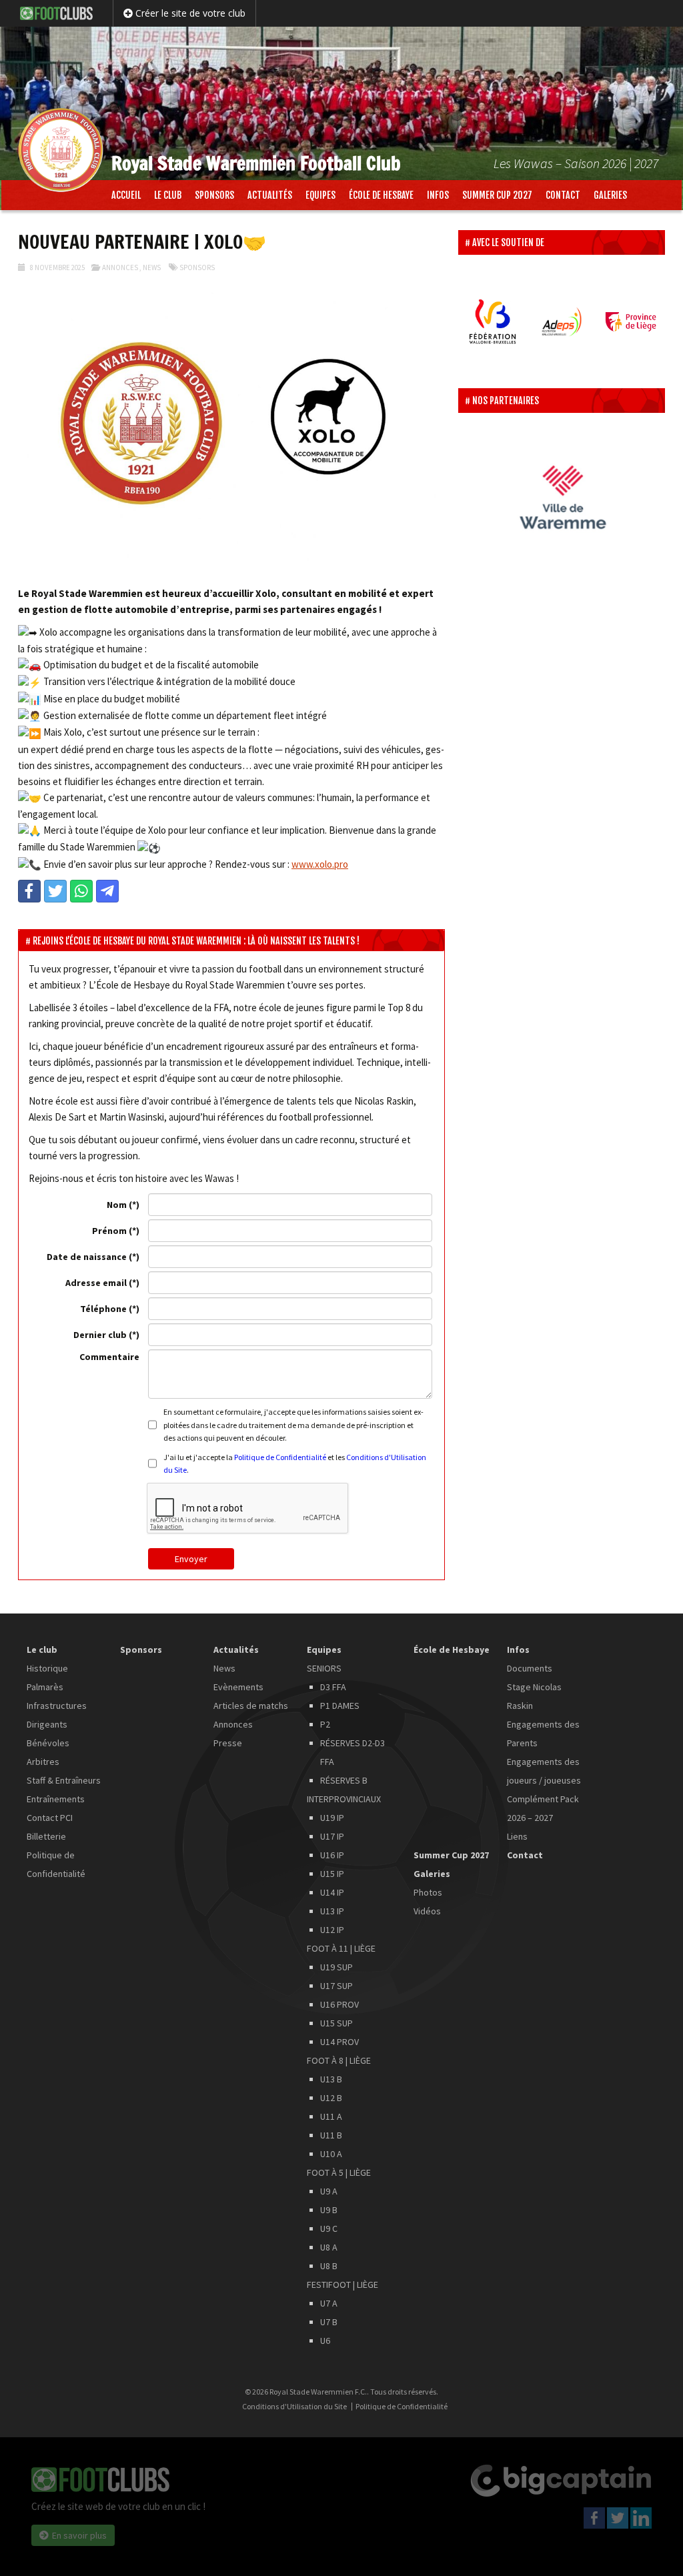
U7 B (329, 2322)
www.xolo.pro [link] (320, 864)
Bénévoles (48, 1743)
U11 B (331, 2135)
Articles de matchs (251, 1706)
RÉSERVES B (344, 1780)
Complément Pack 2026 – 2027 (543, 1808)
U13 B (331, 2079)
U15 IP (332, 1874)
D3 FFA (333, 1687)
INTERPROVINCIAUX (344, 1799)
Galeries (610, 195)
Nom (117, 1205)
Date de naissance (87, 1257)
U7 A (329, 2303)
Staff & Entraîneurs (64, 1780)
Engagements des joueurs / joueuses (544, 1771)
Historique (47, 1668)
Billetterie (46, 1836)
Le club (168, 195)
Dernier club (100, 1335)
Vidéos (427, 1911)
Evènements (238, 1687)
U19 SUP (336, 1967)
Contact (563, 195)
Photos (428, 1892)
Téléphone (103, 1309)
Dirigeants (47, 1724)
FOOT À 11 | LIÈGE (341, 1948)
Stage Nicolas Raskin (534, 1696)
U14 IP (332, 1892)
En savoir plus (79, 2535)
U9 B (329, 2210)
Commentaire (109, 1357)
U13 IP (332, 1911)
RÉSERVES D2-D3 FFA (353, 1752)
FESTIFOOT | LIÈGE (343, 2285)
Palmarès (45, 1687)
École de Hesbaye (381, 195)
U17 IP (332, 1836)
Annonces (120, 267)
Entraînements (56, 1799)
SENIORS (324, 1668)
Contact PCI (50, 1818)
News (152, 267)
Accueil (126, 195)
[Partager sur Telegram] (107, 891)
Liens (517, 1836)
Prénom (109, 1231)
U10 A (331, 2154)
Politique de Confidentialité (280, 1457)
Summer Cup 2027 (497, 195)
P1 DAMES (340, 1706)
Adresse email (96, 1283)
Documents (530, 1668)
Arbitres (43, 1762)
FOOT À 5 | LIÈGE (339, 2172)
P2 (325, 1724)
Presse (228, 1743)
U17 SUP (336, 1986)
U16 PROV (339, 2004)
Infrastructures (57, 1706)
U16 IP (332, 1855)
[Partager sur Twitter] (55, 891)
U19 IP (332, 1818)
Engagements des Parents (543, 1734)
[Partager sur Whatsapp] (81, 891)
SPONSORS (197, 267)
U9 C (329, 2228)
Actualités (270, 195)
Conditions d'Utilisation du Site (294, 2407)
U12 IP (332, 1930)
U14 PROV (339, 2042)
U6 (325, 2341)
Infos (438, 195)
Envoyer (191, 1559)
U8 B (329, 2266)
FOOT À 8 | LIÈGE (339, 2060)
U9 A (329, 2191)
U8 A (329, 2247)
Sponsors (214, 195)
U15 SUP (336, 2023)
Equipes (320, 195)
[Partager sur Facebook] (29, 891)
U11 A (331, 2116)
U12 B (331, 2098)
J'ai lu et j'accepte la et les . (295, 1463)
